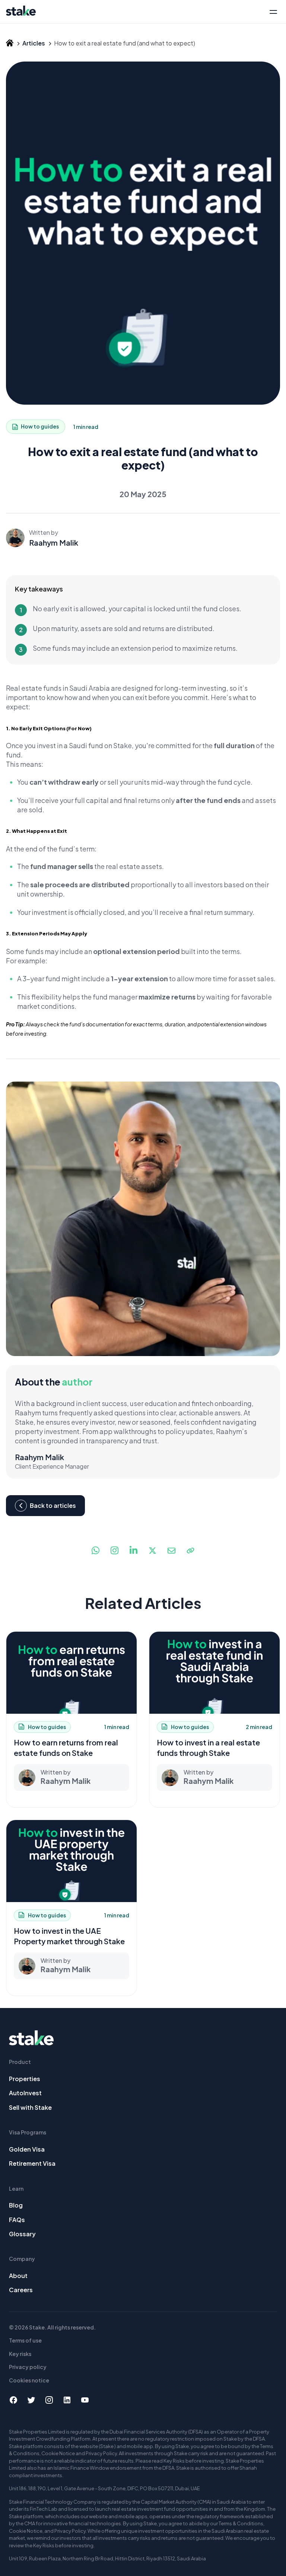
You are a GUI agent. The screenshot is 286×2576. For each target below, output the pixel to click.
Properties (25, 2079)
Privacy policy (28, 2367)
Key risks (20, 2354)
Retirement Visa (32, 2163)
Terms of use (25, 2340)
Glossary (22, 2234)
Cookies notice (29, 2380)
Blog (16, 2205)
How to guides (40, 426)
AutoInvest (25, 2093)
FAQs (17, 2220)
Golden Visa (27, 2149)
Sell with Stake (30, 2107)
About (18, 2276)
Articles (34, 43)
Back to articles (53, 1505)
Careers (21, 2290)
